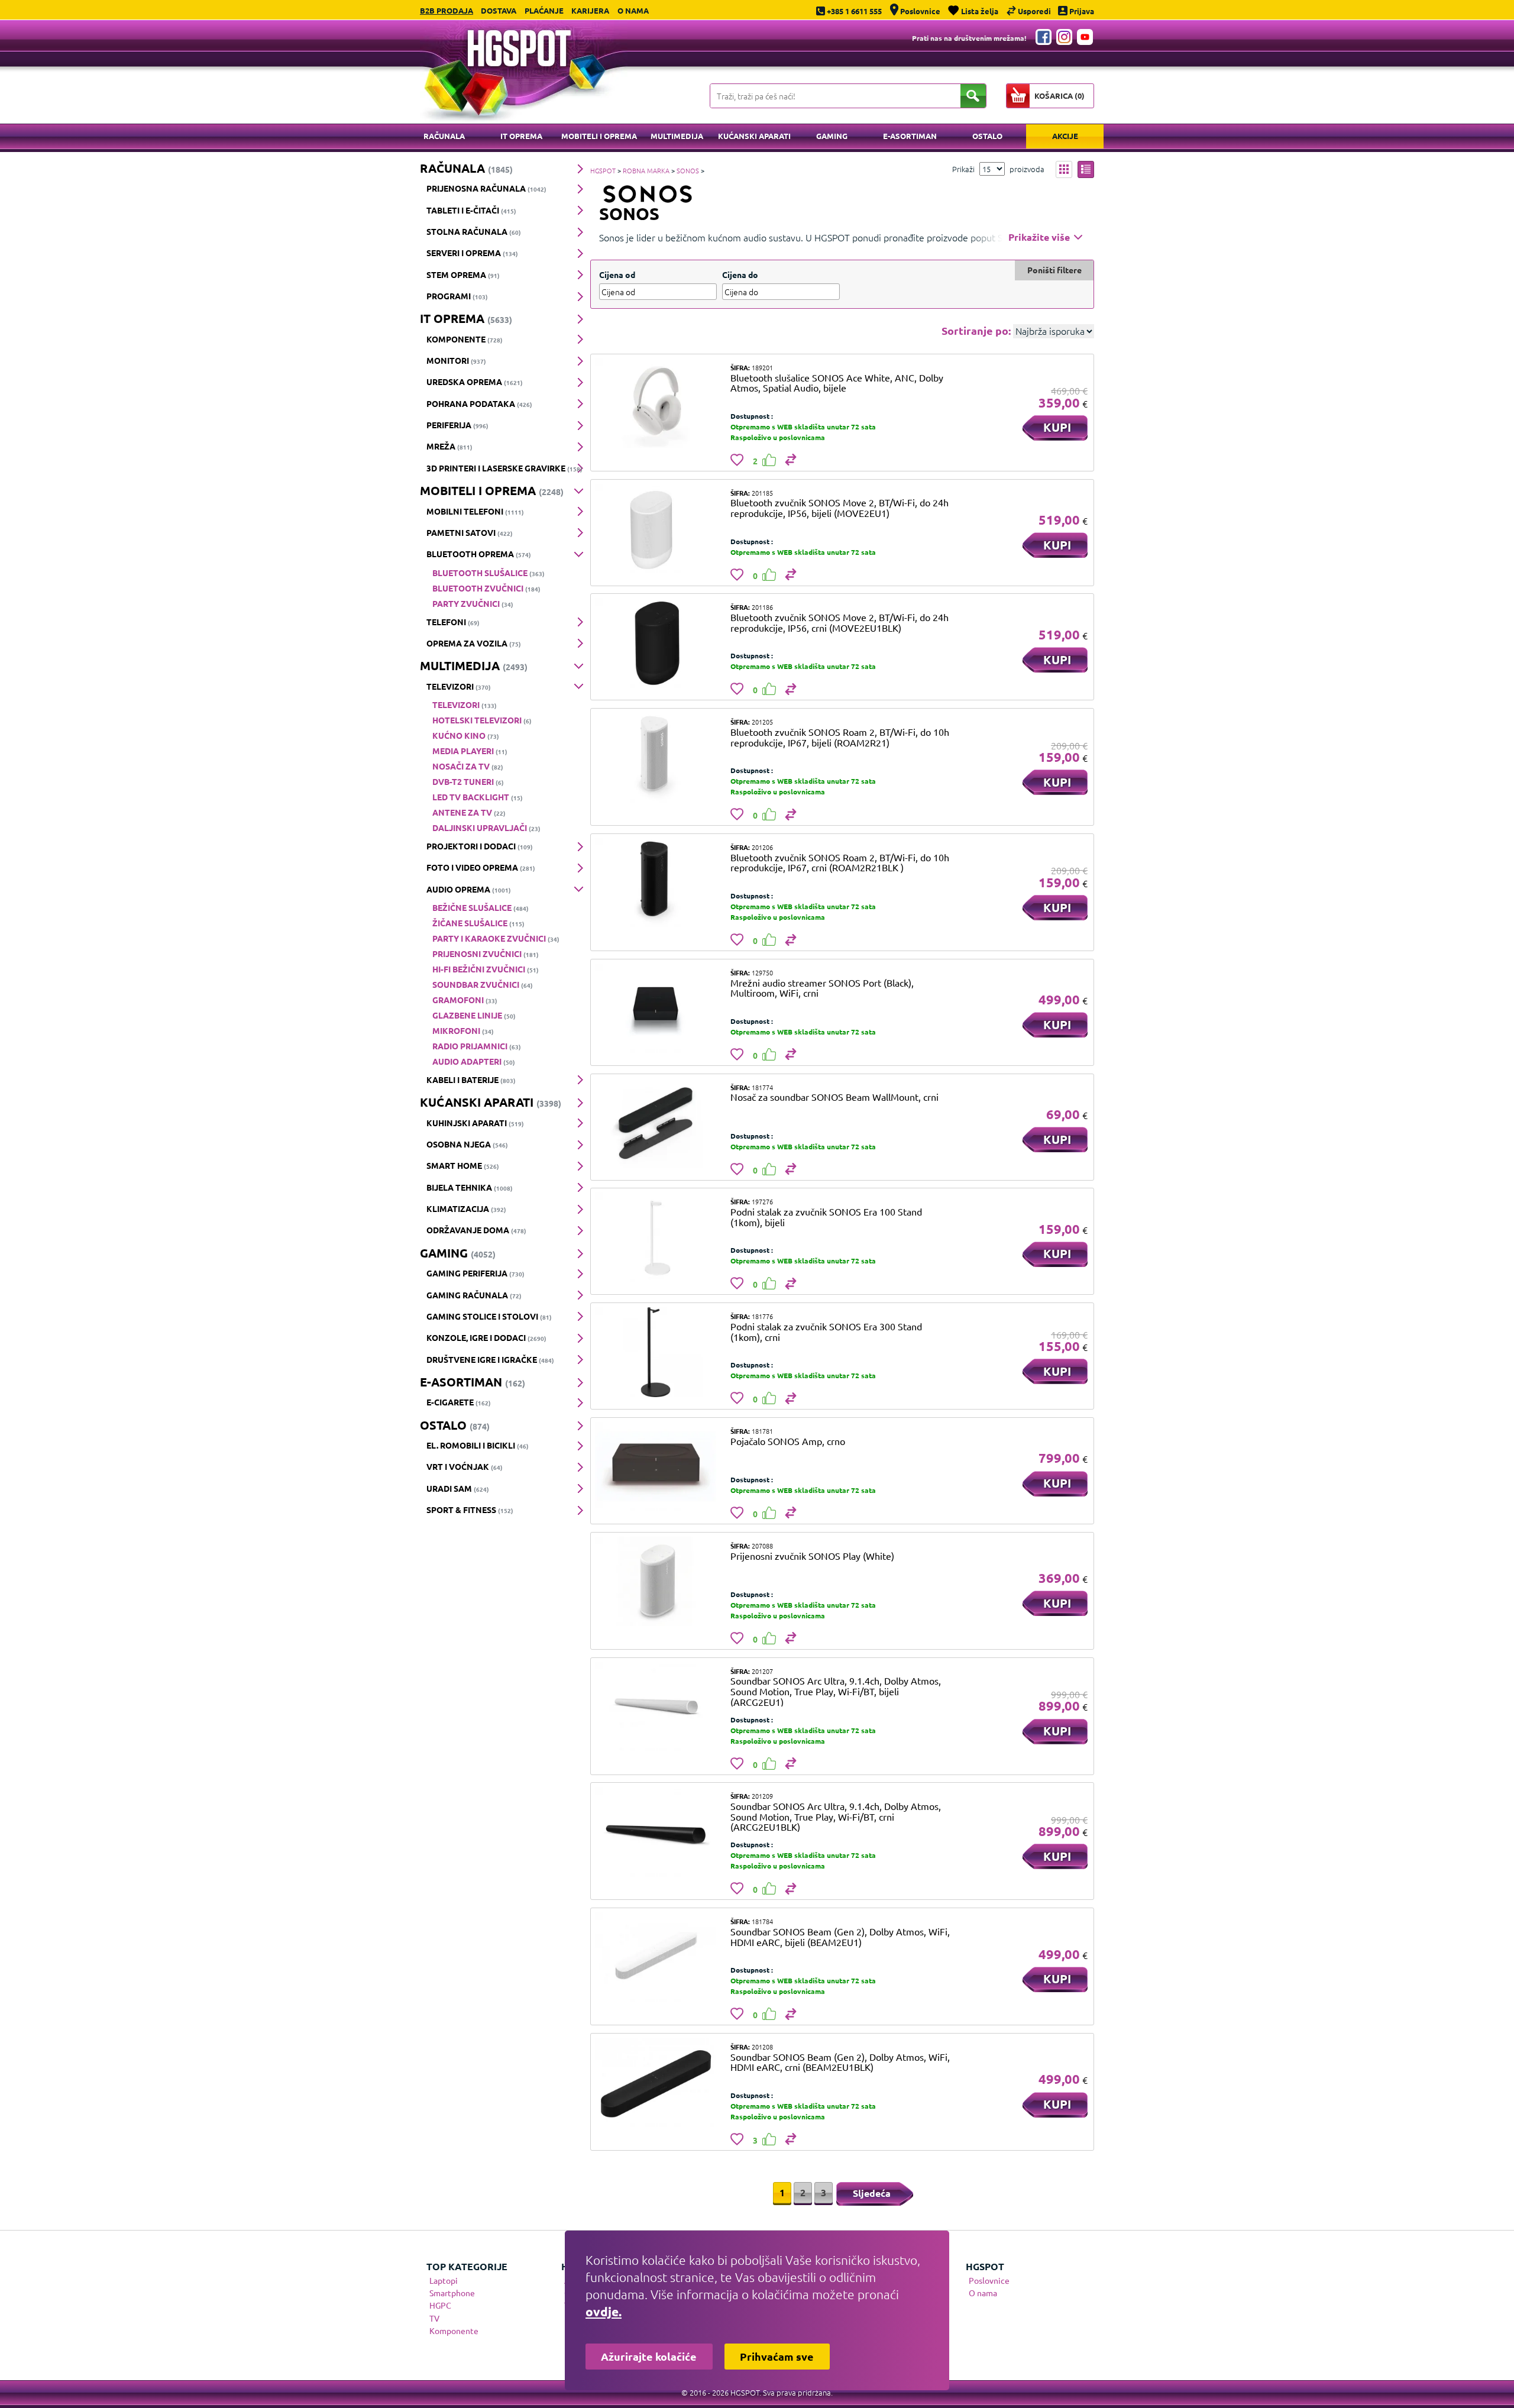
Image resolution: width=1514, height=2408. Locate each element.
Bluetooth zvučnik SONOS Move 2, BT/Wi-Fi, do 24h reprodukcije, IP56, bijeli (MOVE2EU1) (840, 508)
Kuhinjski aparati (475, 1123)
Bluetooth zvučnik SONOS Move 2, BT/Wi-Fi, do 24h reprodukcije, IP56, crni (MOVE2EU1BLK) (840, 622)
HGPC (440, 2305)
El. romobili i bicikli (478, 1445)
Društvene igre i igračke (490, 1359)
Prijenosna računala (486, 188)
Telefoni (453, 622)
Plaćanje (544, 10)
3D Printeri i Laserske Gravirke (504, 468)
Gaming (832, 136)
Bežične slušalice (481, 907)
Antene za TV (469, 812)
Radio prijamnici (477, 1046)
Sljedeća (872, 2193)
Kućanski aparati (754, 136)
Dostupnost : (752, 416)
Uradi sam (458, 1488)
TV (434, 2318)
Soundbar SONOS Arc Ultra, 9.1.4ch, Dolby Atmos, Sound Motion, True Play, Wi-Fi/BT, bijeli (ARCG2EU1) (836, 1691)
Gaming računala (474, 1295)
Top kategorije (467, 2266)
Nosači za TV (468, 766)
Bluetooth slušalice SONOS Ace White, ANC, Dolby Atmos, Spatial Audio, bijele (837, 383)
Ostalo (987, 136)
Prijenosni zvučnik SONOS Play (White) (812, 1556)
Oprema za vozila (474, 643)
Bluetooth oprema (479, 554)
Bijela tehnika (470, 1187)
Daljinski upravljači (486, 828)
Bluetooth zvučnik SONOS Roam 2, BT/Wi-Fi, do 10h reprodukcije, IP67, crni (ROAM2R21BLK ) (840, 862)
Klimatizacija (466, 1208)
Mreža (449, 446)
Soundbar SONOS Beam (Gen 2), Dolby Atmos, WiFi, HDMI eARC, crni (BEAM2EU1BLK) (840, 2062)
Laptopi (444, 2280)
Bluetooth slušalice (489, 573)
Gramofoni (465, 1000)
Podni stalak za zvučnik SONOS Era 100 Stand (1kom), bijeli (826, 1217)
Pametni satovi (470, 532)
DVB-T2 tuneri (468, 781)
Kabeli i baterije (471, 1079)
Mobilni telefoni (475, 511)
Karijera (590, 10)
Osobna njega (467, 1144)
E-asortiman (910, 136)
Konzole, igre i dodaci (486, 1337)
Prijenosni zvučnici (486, 953)
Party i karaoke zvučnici (496, 938)
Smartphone (452, 2293)
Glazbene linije (474, 1015)
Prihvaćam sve (777, 2356)
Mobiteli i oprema (599, 136)
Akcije (1065, 136)
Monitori (456, 360)
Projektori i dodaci (480, 846)
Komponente (465, 339)
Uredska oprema (475, 382)
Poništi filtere (1054, 270)
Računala (444, 136)
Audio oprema (469, 889)
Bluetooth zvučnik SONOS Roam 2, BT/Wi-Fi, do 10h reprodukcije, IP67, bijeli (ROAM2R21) (840, 737)
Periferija (457, 425)
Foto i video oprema (481, 867)
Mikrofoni (463, 1030)
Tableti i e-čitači (471, 210)
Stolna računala (474, 231)
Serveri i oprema (472, 253)
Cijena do (740, 274)
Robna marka (646, 170)
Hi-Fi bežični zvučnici (486, 969)
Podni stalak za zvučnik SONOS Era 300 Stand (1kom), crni (826, 1331)
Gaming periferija (475, 1273)
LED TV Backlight (478, 797)
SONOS (688, 170)
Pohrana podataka (479, 403)
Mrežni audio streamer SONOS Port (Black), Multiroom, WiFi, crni (822, 988)
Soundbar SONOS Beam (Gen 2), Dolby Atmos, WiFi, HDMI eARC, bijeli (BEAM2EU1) (840, 1937)
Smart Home (463, 1165)
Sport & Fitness (470, 1510)
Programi (457, 296)
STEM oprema (463, 274)
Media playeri (470, 751)
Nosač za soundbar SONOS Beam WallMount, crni (834, 1097)
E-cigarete (459, 1402)
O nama (633, 10)
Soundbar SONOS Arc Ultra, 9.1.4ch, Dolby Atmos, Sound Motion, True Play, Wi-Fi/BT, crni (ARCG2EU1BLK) (836, 1816)
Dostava (499, 10)
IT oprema (521, 136)
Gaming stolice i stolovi (489, 1316)
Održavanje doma (476, 1230)
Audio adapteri (474, 1061)
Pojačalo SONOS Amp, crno (788, 1441)
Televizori (459, 686)
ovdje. (604, 2311)
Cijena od (617, 274)
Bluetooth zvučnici (486, 588)
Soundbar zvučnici (483, 984)
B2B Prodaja (447, 10)
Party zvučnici (473, 603)
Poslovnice (989, 2280)
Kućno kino (466, 735)
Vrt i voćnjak (465, 1466)
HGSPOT (603, 170)
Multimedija (677, 136)
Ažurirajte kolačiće (649, 2356)
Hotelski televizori (482, 720)
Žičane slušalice (478, 923)
